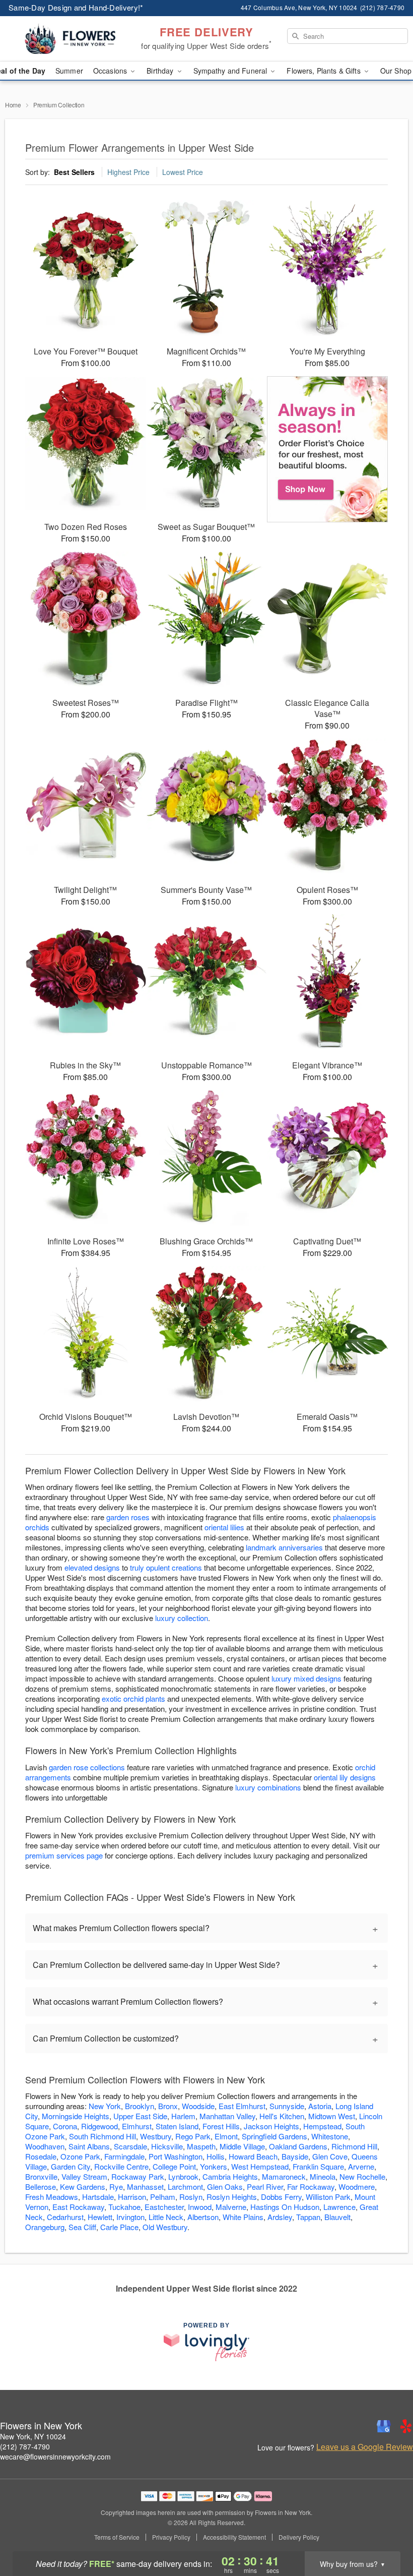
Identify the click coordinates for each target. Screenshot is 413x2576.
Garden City (71, 2166)
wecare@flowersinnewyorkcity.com (55, 2457)
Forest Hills (221, 2126)
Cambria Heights (230, 2176)
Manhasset (145, 2186)
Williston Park (328, 2197)
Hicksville (167, 2146)
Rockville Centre (121, 2166)
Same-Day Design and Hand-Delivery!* (76, 7)
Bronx (168, 2106)
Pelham (163, 2197)
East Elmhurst (242, 2106)
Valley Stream (84, 2176)
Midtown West (332, 2116)
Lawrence (339, 2207)
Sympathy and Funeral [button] (231, 71)
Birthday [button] (161, 71)
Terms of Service (117, 2537)
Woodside (198, 2106)
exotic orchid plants (133, 1698)
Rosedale (41, 2156)
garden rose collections (87, 1767)
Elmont (226, 2136)
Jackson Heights (271, 2126)
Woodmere (357, 2186)
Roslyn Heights (232, 2197)
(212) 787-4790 (25, 2446)
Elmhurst (137, 2126)
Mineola (323, 2176)
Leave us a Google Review (365, 2447)
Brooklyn (140, 2106)
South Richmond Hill (102, 2136)
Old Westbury (165, 2227)
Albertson (203, 2217)
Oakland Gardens (298, 2146)
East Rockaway (78, 2207)
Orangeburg (45, 2227)
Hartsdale (98, 2197)
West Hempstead (260, 2166)
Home (13, 105)
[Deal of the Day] (327, 449)
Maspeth (201, 2146)
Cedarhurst (65, 2217)
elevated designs (92, 1567)
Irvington (130, 2217)
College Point (174, 2166)
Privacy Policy (171, 2537)
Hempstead (322, 2126)
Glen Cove (330, 2156)
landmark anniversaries (284, 1547)
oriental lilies (224, 1527)
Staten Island (177, 2126)
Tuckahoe (124, 2207)
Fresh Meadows (52, 2197)
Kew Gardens (83, 2186)
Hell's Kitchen (282, 2116)
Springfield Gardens (274, 2136)
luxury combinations (268, 1787)
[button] (387, 2533)
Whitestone (330, 2136)
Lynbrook (183, 2176)
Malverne (231, 2207)
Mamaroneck (284, 2176)
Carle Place (119, 2227)
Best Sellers (74, 172)
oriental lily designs (345, 1777)
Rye (116, 2186)
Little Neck (166, 2217)
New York (105, 2106)
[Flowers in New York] (71, 39)
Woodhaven (45, 2146)
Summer (69, 71)
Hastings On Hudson (285, 2207)
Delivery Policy (299, 2537)
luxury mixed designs (306, 1678)
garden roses (128, 1517)
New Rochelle (362, 2176)
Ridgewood (99, 2126)
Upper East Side (140, 2116)
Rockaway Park (138, 2176)
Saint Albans (89, 2146)
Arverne (361, 2166)
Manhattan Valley (227, 2116)
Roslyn (191, 2197)
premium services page (64, 1855)
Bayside (295, 2156)
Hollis (216, 2156)
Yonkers (214, 2166)
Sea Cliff (82, 2227)
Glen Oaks (225, 2186)
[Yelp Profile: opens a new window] (406, 2426)
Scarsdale (130, 2146)
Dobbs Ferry (281, 2197)
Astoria (320, 2106)
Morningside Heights (76, 2116)
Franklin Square (318, 2166)
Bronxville (41, 2176)
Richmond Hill (354, 2146)
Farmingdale (124, 2156)
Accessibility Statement (234, 2537)
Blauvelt (337, 2217)
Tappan (308, 2217)
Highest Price (128, 172)
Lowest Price (183, 172)
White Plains (243, 2217)
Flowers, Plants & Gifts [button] (324, 71)
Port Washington (176, 2156)
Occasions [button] (111, 71)
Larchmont (185, 2186)
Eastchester (164, 2207)
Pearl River (265, 2186)
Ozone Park (80, 2156)
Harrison (132, 2197)
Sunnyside (287, 2106)
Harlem (183, 2116)
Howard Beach (253, 2156)
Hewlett (100, 2217)
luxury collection (182, 1618)
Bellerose (41, 2186)
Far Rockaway (311, 2186)
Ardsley (280, 2217)
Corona (65, 2126)
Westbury (156, 2136)
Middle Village (242, 2146)
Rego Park (193, 2136)
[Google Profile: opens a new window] (384, 2426)
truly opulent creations (166, 1567)
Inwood (200, 2207)
